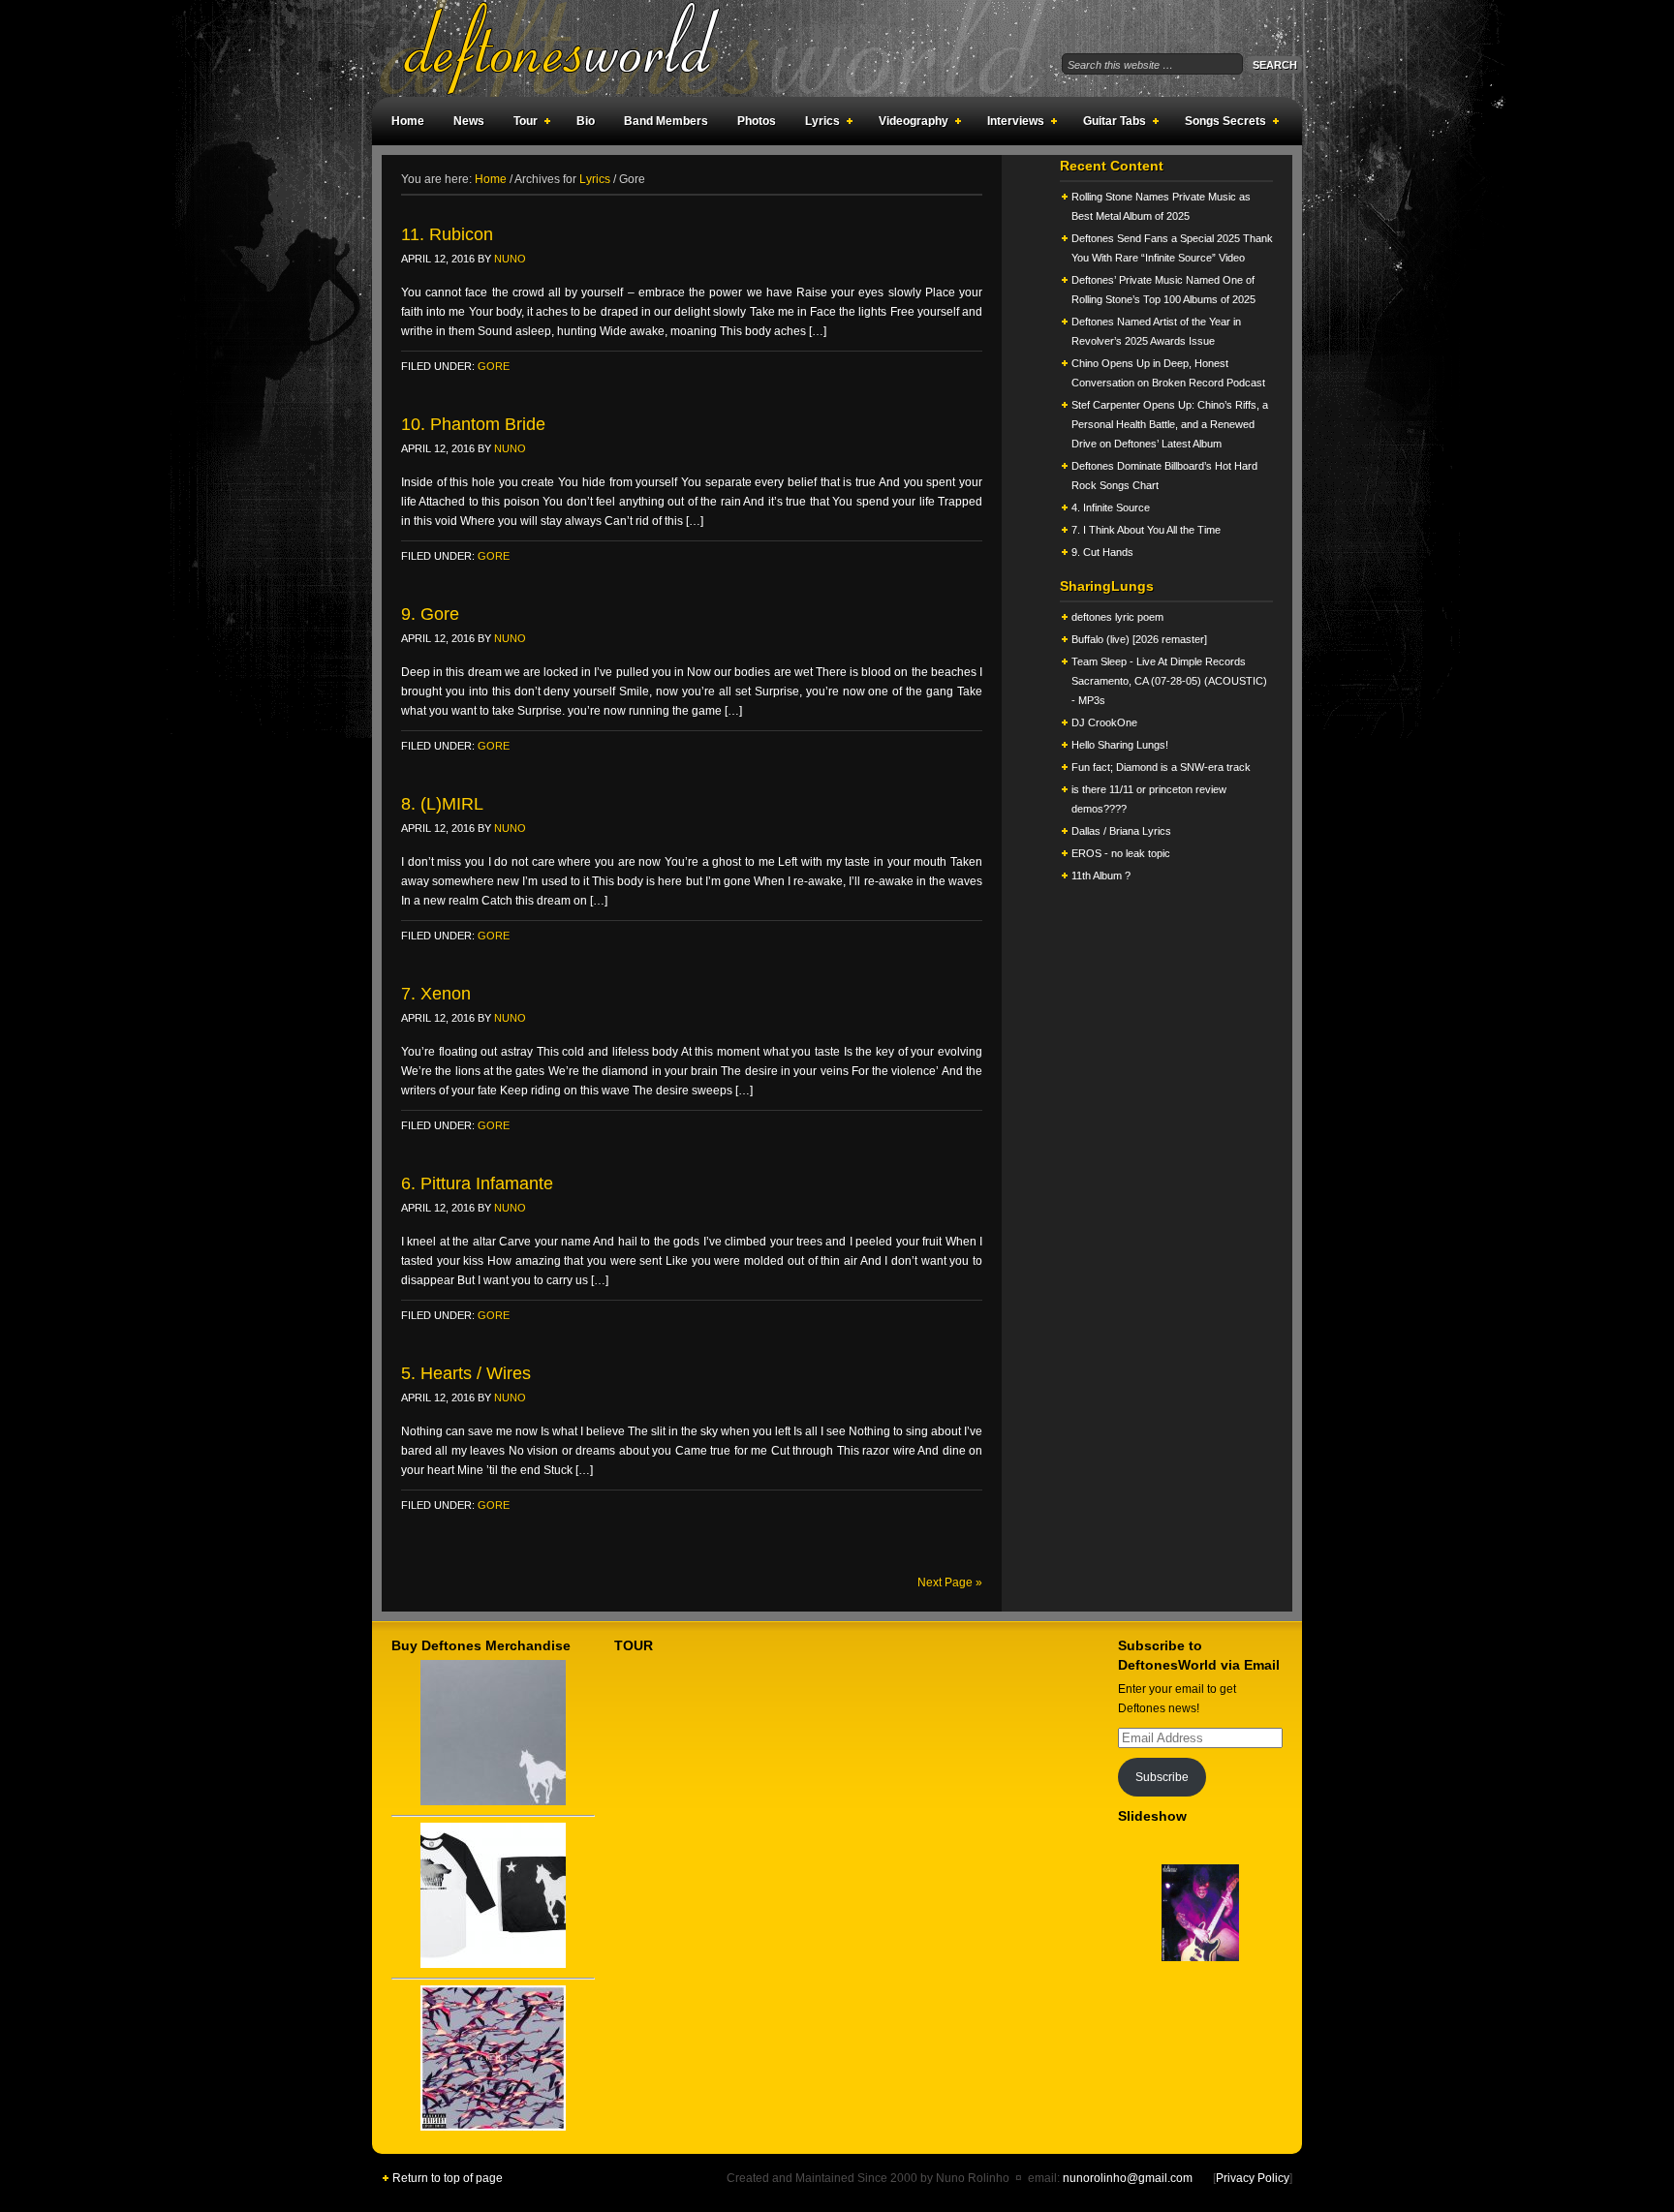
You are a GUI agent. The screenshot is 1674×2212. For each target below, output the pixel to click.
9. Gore (430, 614)
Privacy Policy (1253, 2178)
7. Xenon (436, 994)
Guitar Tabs (1110, 124)
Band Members (666, 121)
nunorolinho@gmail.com (1128, 2178)
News (469, 121)
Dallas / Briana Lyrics (1121, 831)
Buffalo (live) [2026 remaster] (1139, 639)
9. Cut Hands (1102, 552)
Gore (494, 366)
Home (408, 121)
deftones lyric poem (1117, 617)
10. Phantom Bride (473, 424)
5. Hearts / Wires (466, 1373)
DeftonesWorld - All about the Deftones (585, 48)
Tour (521, 124)
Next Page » (950, 1582)
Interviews (1011, 124)
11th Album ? (1101, 876)
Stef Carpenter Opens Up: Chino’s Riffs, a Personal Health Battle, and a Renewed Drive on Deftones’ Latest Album (1170, 424)
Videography (909, 124)
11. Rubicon (447, 234)
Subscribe (1162, 1777)
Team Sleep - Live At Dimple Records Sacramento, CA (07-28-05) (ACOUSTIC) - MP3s (1169, 681)
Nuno (510, 259)
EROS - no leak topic (1121, 853)
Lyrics (818, 124)
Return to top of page (448, 2178)
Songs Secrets (1221, 124)
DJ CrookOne (1104, 722)
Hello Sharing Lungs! (1120, 745)
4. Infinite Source (1111, 507)
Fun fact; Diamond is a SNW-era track (1161, 767)
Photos (757, 121)
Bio (586, 121)
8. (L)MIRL (442, 804)
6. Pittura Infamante (477, 1183)
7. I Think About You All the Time (1146, 530)
